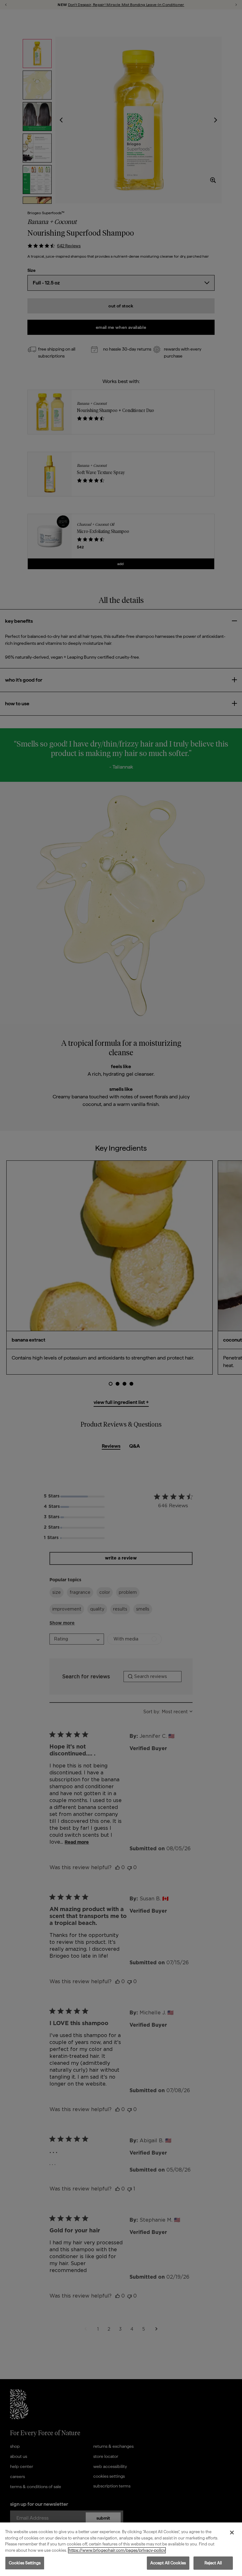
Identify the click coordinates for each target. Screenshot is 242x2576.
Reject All (213, 2563)
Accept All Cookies (168, 2563)
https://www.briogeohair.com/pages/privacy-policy (117, 2550)
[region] (121, 2549)
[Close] (232, 2533)
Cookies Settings (25, 2563)
